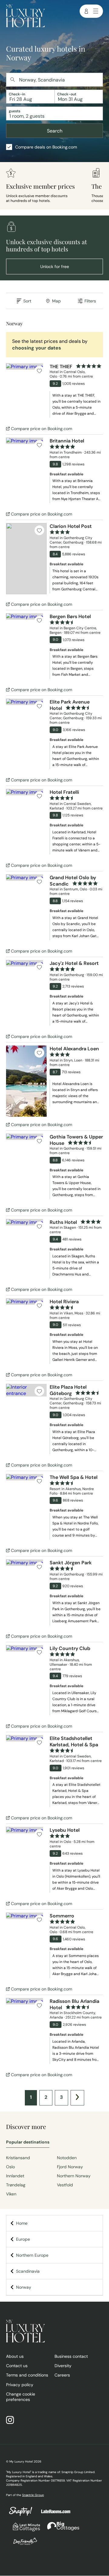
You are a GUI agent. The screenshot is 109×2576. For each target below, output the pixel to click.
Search (55, 131)
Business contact (71, 2356)
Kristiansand (18, 2158)
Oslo (10, 2167)
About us (15, 2356)
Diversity (63, 2366)
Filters (90, 301)
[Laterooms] (53, 2514)
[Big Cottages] (60, 2530)
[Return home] (25, 17)
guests (15, 111)
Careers (62, 2375)
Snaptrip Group (33, 2495)
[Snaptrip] (21, 2515)
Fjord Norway (70, 2167)
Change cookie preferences (21, 2397)
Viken (11, 2194)
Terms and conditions (27, 2375)
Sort (27, 301)
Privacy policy (20, 2385)
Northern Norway (74, 2176)
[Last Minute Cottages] (24, 2530)
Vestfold (65, 2185)
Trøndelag (16, 2185)
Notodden (67, 2158)
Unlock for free (55, 267)
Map (56, 301)
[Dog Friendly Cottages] (22, 2545)
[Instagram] (13, 2421)
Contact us (17, 2366)
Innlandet (15, 2176)
